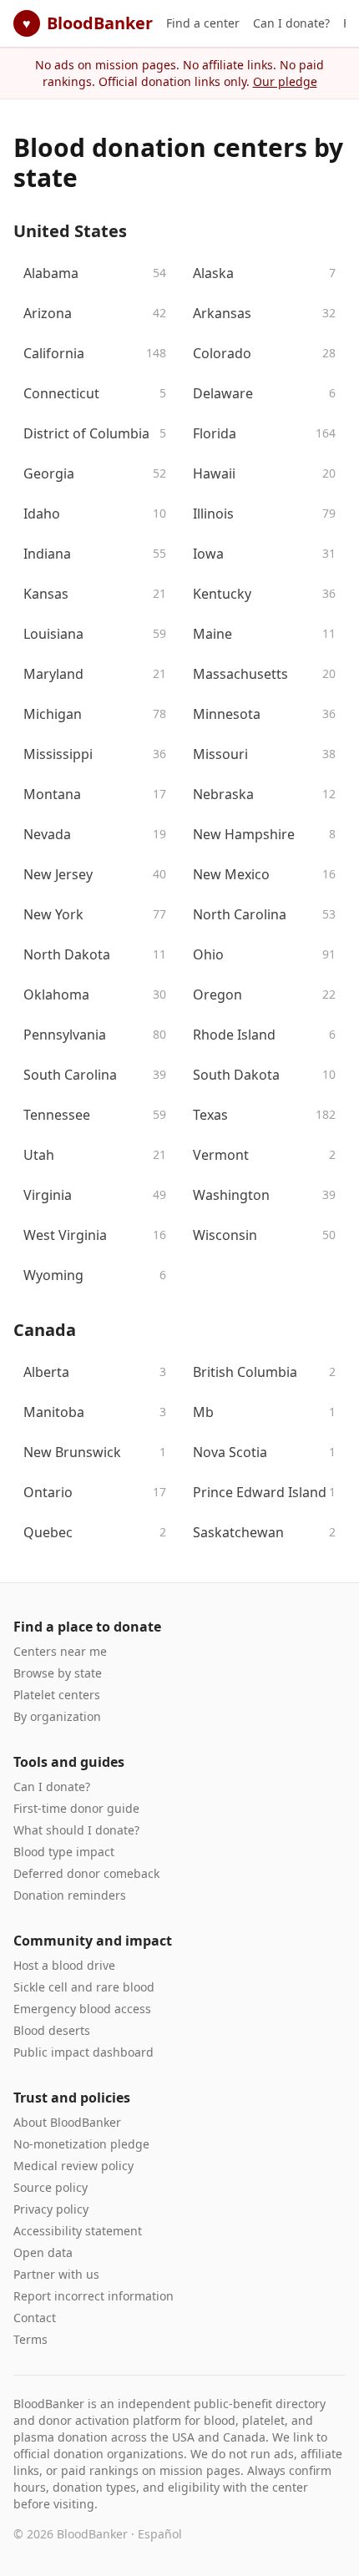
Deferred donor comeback (86, 1873)
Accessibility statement (78, 2231)
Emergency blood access (82, 2009)
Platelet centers (57, 1695)
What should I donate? (76, 1830)
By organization (57, 1716)
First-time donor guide (76, 1808)
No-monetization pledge (81, 2144)
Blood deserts (52, 2030)
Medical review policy (73, 2166)
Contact (35, 2318)
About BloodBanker (67, 2122)
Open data (43, 2252)
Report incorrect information (94, 2296)
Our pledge (285, 81)
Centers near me (60, 1651)
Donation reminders (70, 1895)
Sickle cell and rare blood (84, 1987)
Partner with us (56, 2274)
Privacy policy (51, 2209)
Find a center (203, 23)
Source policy (51, 2187)
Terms (30, 2339)
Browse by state (58, 1673)
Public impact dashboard (83, 2052)
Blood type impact (64, 1852)
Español (160, 2534)
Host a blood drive (64, 1965)
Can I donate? (291, 23)
